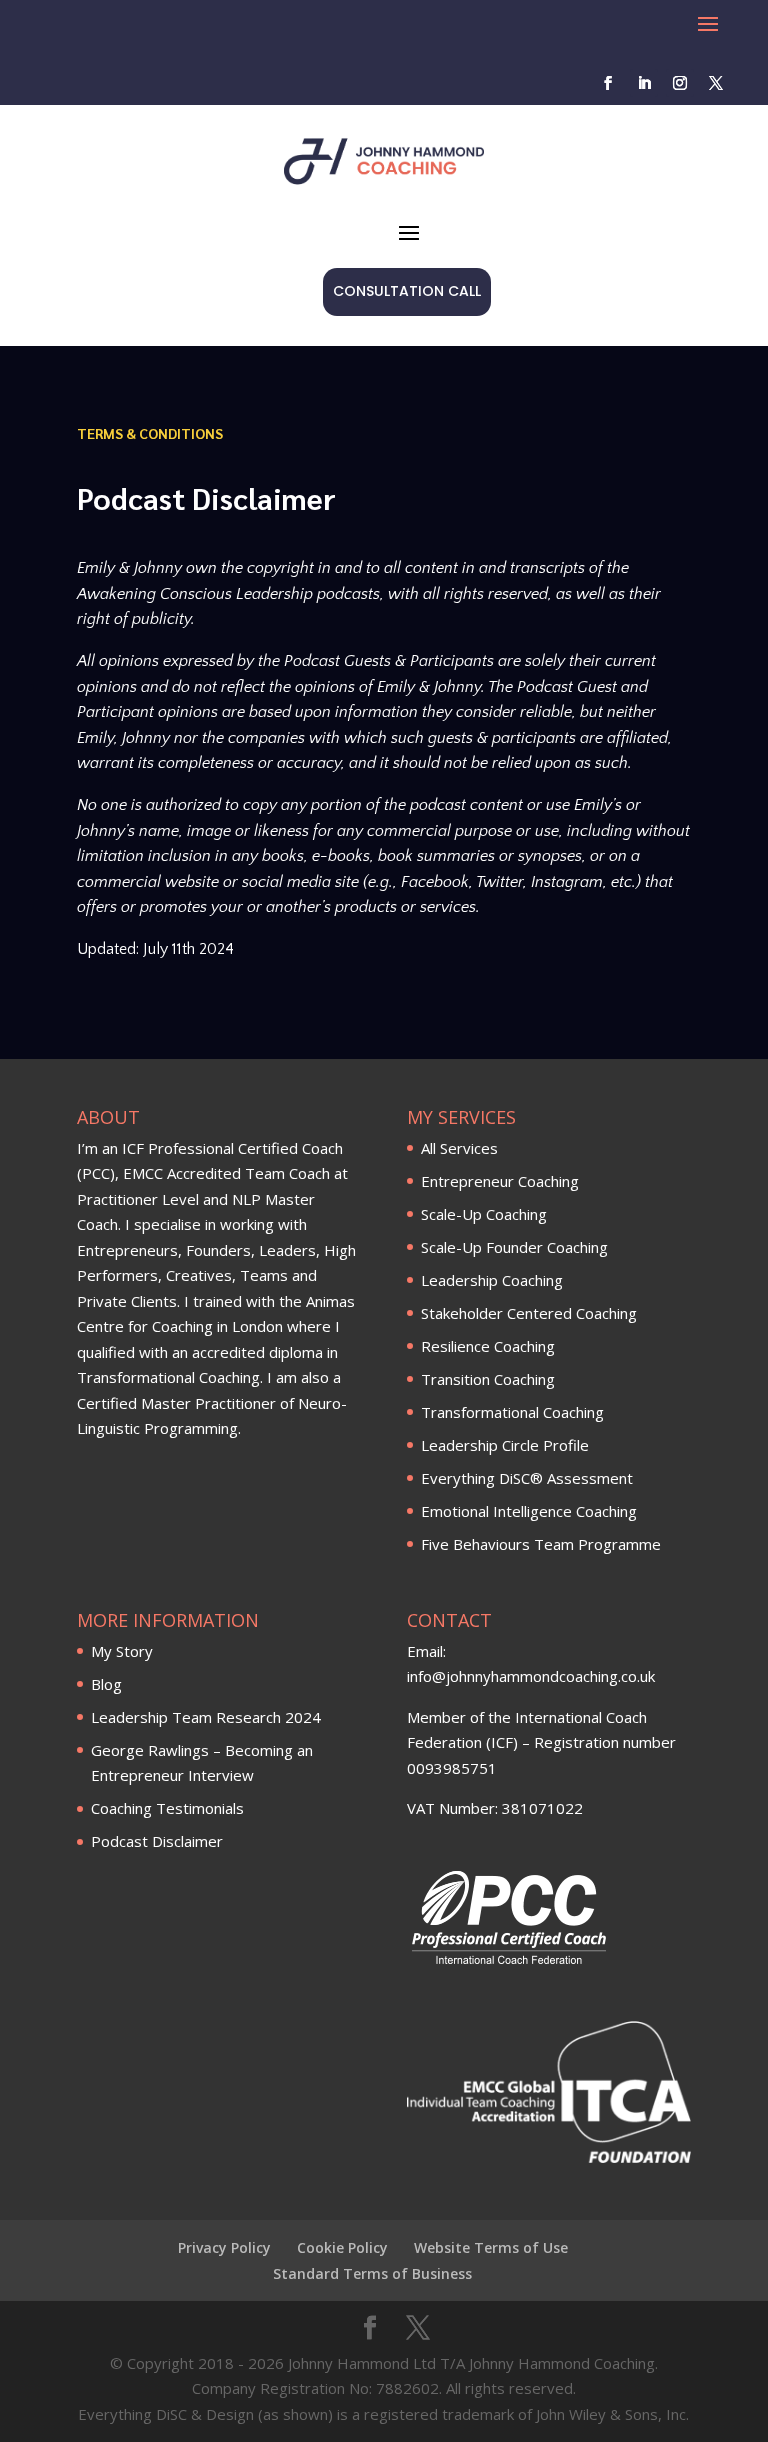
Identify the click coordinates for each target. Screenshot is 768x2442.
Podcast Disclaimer (157, 1841)
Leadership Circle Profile (505, 1445)
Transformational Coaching (512, 1412)
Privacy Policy (224, 2247)
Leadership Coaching (492, 1280)
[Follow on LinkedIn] (644, 83)
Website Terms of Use (491, 2247)
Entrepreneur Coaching (500, 1181)
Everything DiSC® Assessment (527, 1478)
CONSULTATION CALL (407, 291)
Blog (106, 1684)
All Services (459, 1148)
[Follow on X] (716, 83)
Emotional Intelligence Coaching (529, 1511)
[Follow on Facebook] (608, 83)
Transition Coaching (488, 1379)
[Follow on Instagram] (680, 83)
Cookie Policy (342, 2247)
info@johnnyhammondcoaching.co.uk (531, 1676)
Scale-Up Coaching (484, 1214)
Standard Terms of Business (372, 2273)
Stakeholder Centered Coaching (529, 1313)
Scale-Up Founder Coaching (514, 1247)
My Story (122, 1651)
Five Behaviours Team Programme (541, 1544)
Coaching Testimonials (167, 1808)
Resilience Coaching (488, 1346)
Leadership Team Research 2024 (206, 1717)
